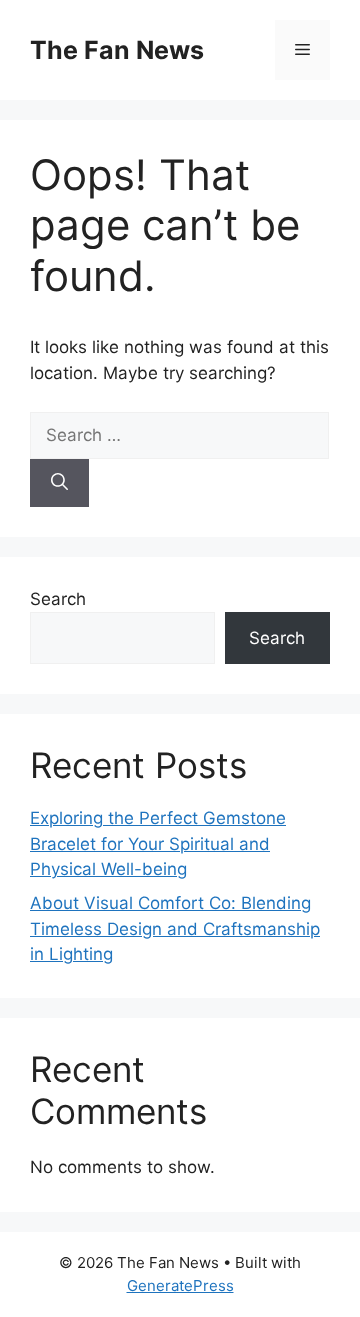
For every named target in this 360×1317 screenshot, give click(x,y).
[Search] (59, 483)
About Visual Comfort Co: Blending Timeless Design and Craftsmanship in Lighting (175, 928)
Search (58, 599)
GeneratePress (180, 1285)
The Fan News (117, 50)
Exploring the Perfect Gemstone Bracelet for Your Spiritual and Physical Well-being (158, 843)
